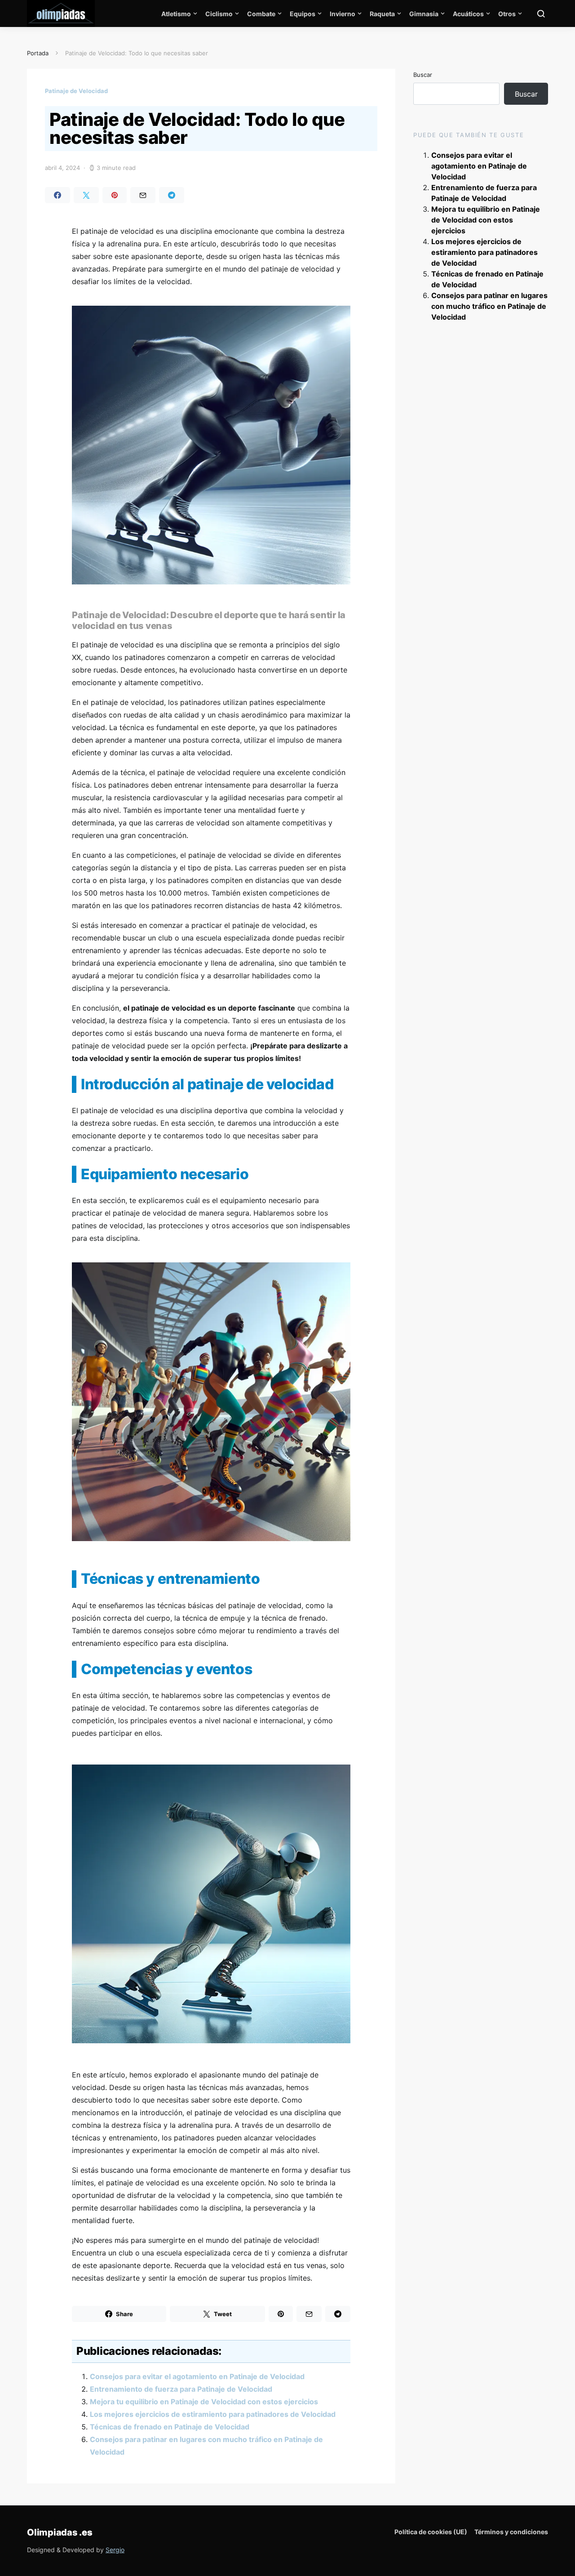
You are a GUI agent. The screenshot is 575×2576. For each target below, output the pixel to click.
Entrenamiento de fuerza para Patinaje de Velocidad (181, 2389)
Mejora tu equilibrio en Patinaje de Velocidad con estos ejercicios (204, 2402)
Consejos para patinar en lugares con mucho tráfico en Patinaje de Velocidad (489, 306)
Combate (261, 14)
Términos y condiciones (511, 2532)
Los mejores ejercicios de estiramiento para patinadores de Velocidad (213, 2414)
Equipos (303, 14)
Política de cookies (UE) (431, 2532)
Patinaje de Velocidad (76, 91)
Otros (507, 14)
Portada (38, 53)
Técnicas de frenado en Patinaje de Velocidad (170, 2427)
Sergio (115, 2550)
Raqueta (382, 14)
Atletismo (176, 14)
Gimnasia (424, 14)
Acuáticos (468, 14)
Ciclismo (219, 14)
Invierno (343, 14)
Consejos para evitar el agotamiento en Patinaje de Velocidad (197, 2376)
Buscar (423, 75)
